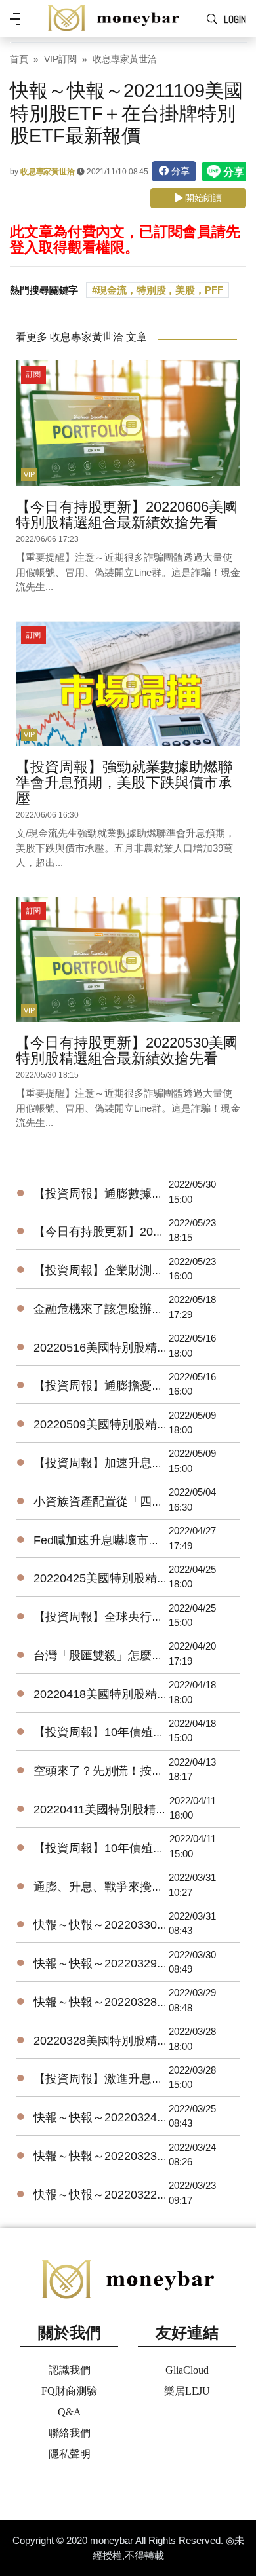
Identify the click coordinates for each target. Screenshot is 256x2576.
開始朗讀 (202, 198)
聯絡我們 (70, 2433)
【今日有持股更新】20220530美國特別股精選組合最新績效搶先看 (127, 1051)
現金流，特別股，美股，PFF (160, 290)
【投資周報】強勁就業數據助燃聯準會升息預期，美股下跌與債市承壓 (124, 783)
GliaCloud (187, 2370)
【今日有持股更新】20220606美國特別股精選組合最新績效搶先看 (127, 515)
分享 (179, 171)
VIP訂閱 (60, 59)
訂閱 (33, 374)
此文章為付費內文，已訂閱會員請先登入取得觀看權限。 (125, 239)
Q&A (70, 2412)
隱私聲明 (70, 2454)
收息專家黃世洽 (125, 59)
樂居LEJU (187, 2391)
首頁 (19, 59)
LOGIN (235, 19)
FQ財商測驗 (69, 2391)
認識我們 (70, 2370)
